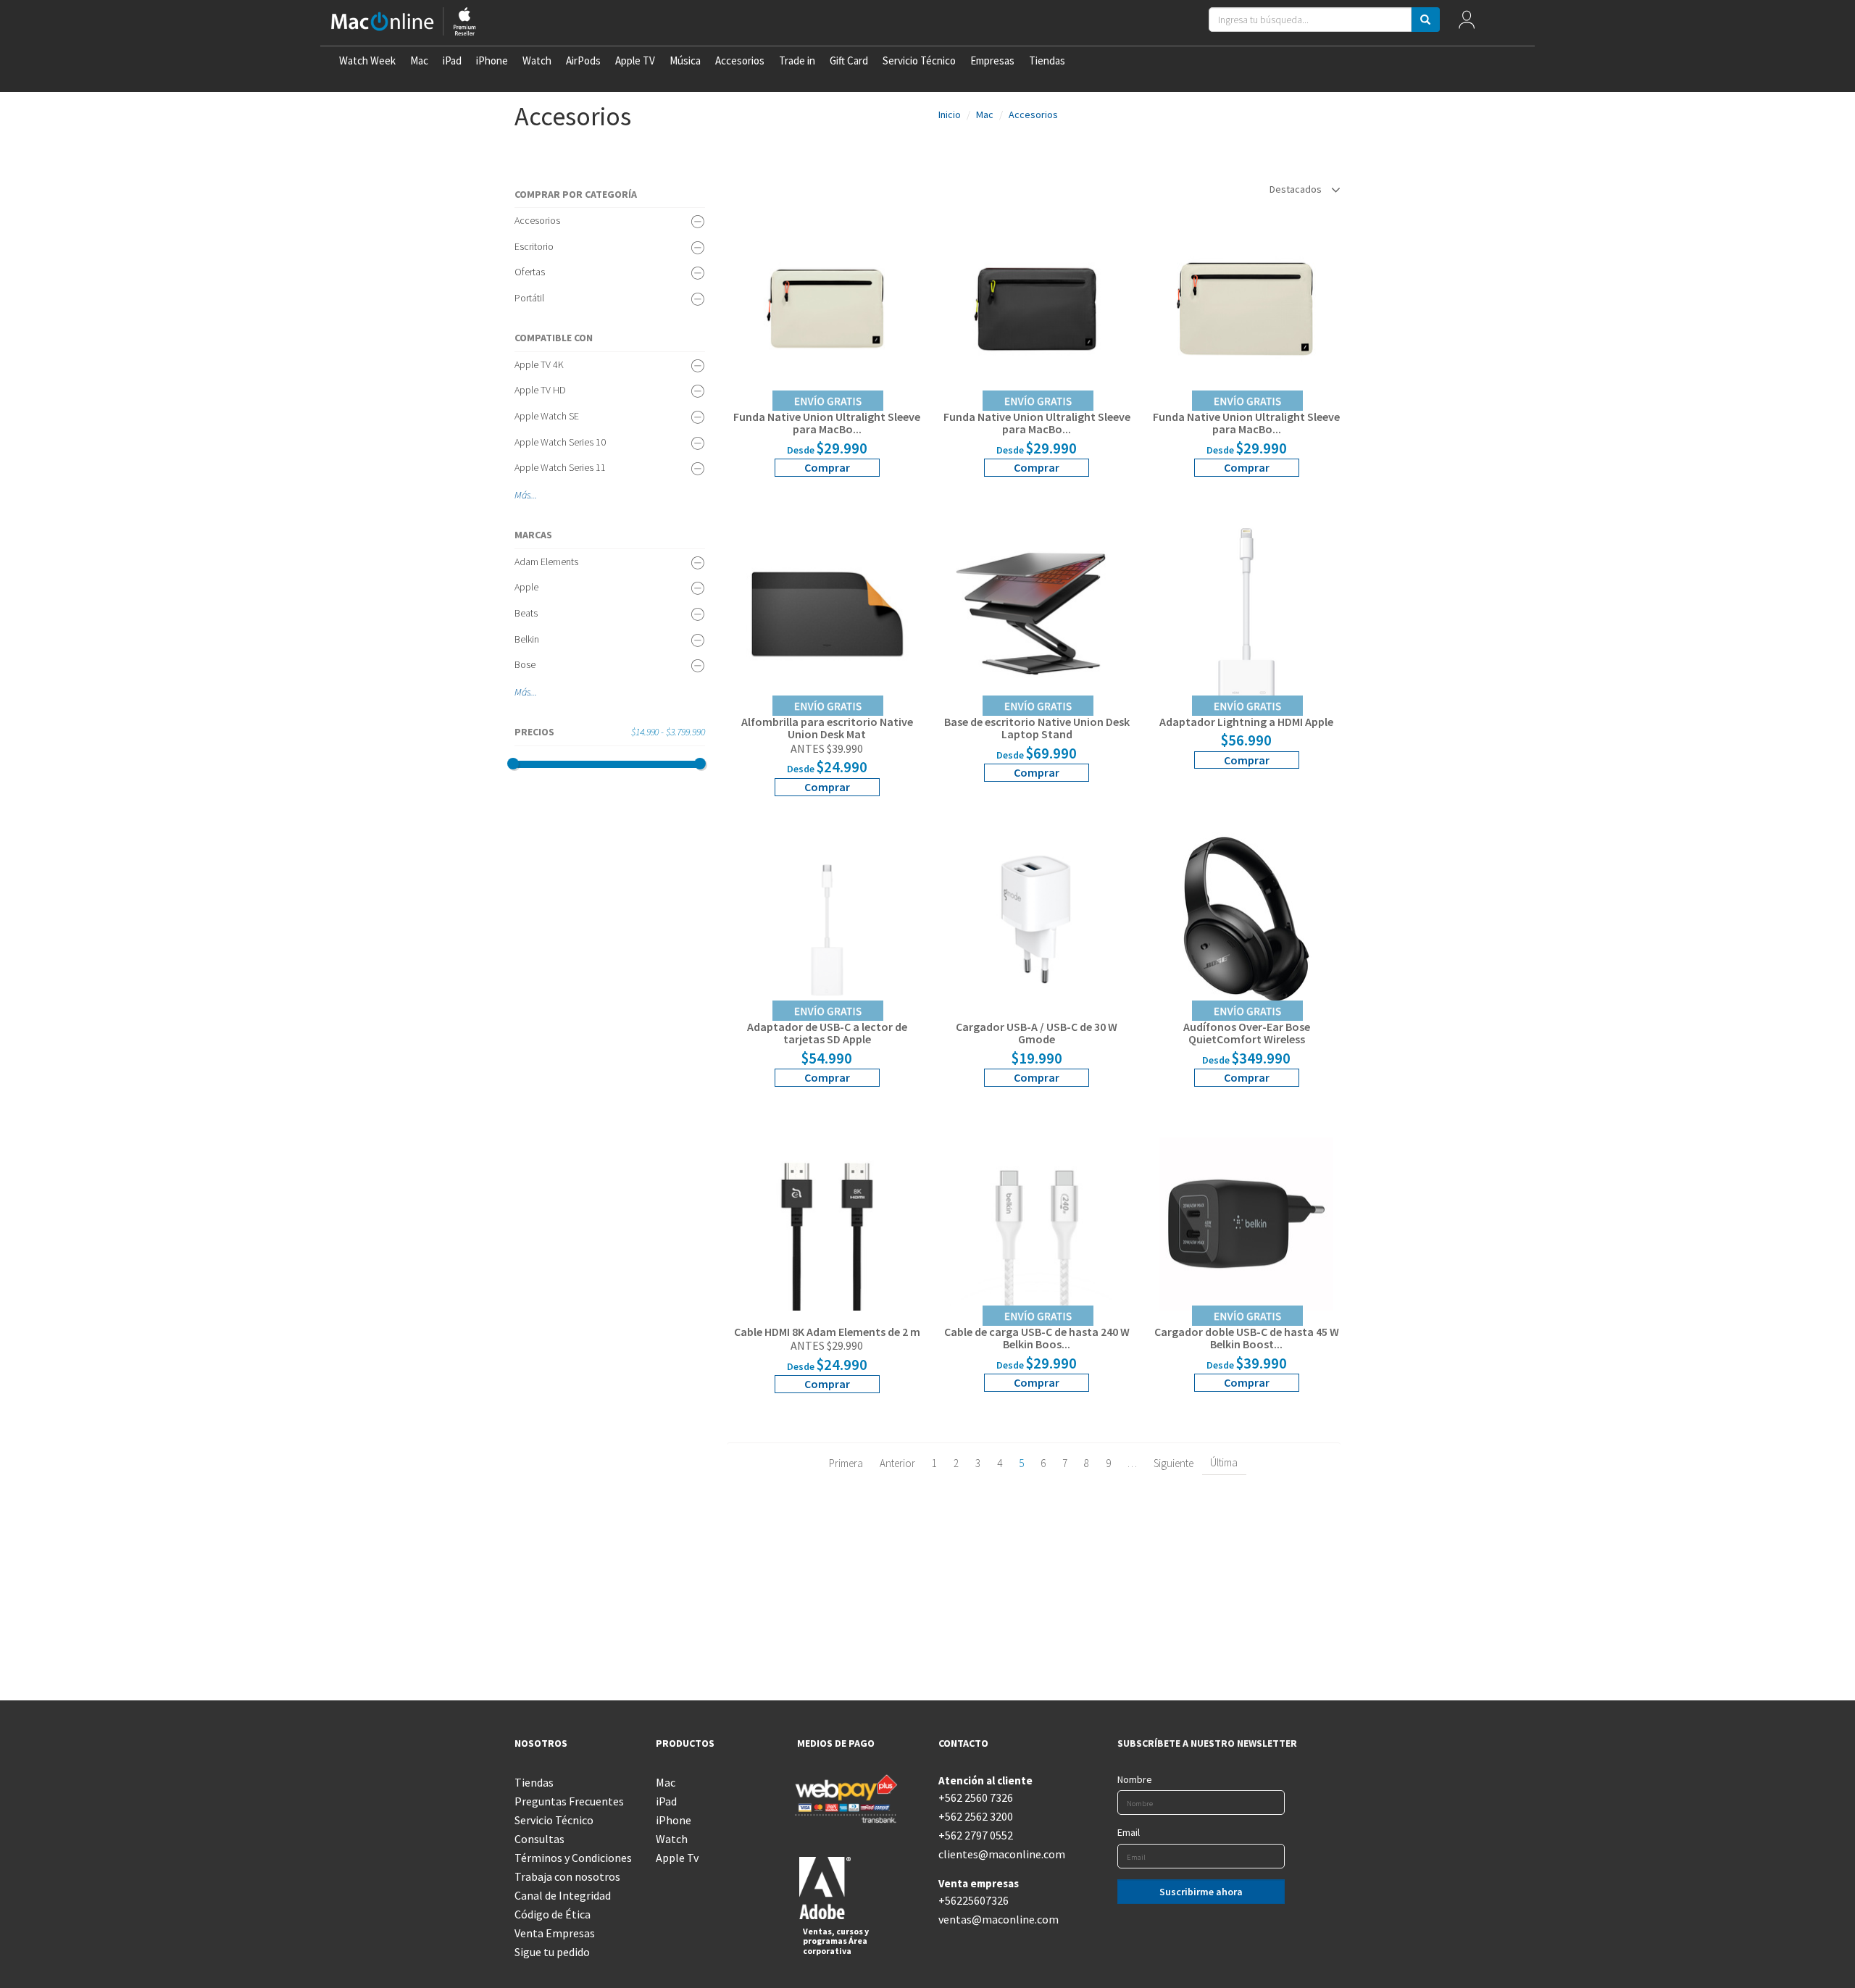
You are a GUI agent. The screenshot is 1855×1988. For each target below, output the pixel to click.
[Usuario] (1466, 23)
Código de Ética (553, 1914)
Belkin (527, 639)
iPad (452, 60)
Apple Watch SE (547, 416)
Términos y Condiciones (573, 1858)
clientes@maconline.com (998, 1854)
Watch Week (367, 60)
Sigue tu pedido (552, 1952)
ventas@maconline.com (998, 1919)
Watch (537, 60)
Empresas (992, 60)
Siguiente (1174, 1463)
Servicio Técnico (919, 60)
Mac (419, 60)
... (534, 495)
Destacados (1297, 189)
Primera (846, 1463)
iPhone (492, 60)
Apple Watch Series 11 (560, 467)
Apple (526, 587)
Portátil (529, 298)
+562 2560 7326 (976, 1797)
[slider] (513, 764)
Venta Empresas (555, 1933)
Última (1224, 1462)
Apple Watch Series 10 (560, 442)
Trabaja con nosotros (567, 1876)
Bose (525, 664)
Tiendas (1047, 60)
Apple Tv (677, 1858)
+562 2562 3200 (976, 1816)
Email (1129, 1832)
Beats (526, 613)
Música (685, 60)
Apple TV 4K (539, 364)
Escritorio (534, 246)
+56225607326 (974, 1900)
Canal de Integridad (563, 1895)
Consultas (539, 1839)
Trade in (797, 60)
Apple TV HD (540, 390)
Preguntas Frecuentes (569, 1801)
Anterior (897, 1463)
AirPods (583, 60)
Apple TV (635, 60)
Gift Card (849, 60)
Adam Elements (546, 561)
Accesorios (740, 60)
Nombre (1135, 1779)
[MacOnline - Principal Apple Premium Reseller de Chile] (404, 23)
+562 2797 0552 (976, 1835)
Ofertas (530, 272)
